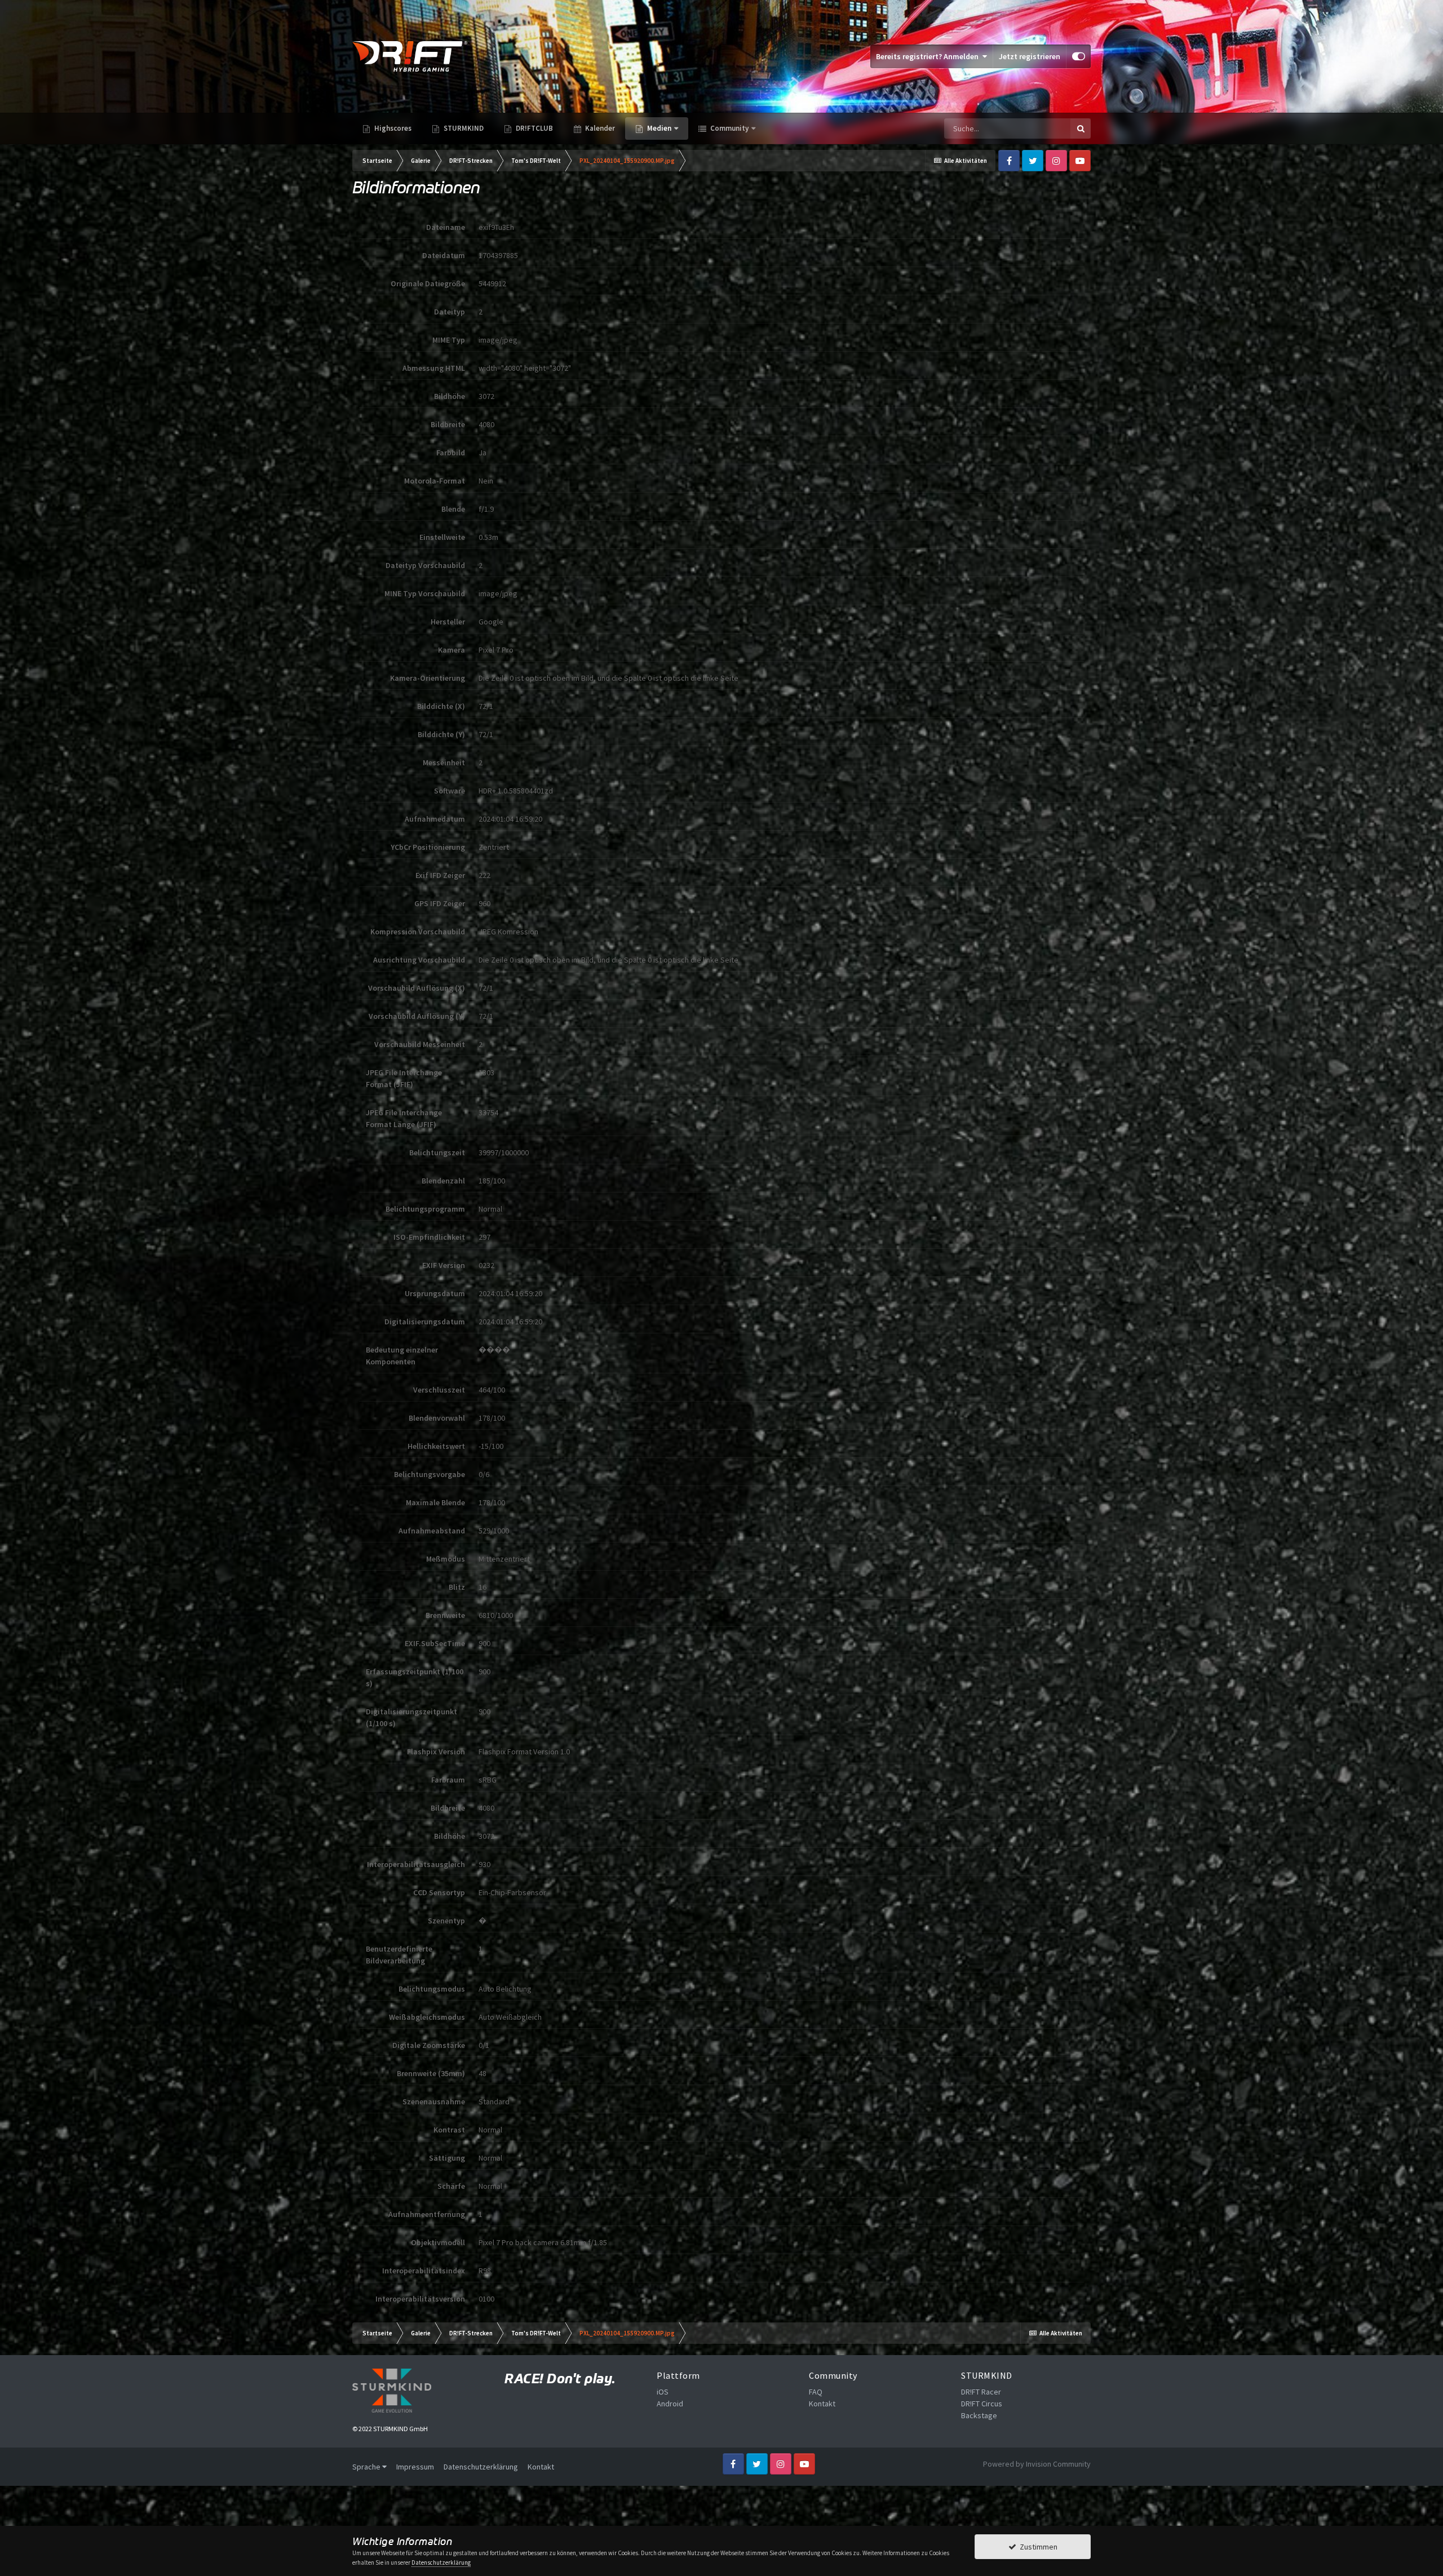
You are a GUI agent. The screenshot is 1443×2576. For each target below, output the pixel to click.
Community (729, 128)
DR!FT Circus (982, 2404)
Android (670, 2404)
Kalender (599, 128)
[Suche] (1081, 128)
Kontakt (822, 2404)
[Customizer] (1079, 56)
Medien (659, 128)
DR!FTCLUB (534, 128)
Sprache (367, 2467)
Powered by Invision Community (1037, 2464)
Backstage (979, 2415)
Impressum (415, 2467)
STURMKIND (463, 128)
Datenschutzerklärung (481, 2467)
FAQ (816, 2392)
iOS (663, 2392)
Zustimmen (1037, 2547)
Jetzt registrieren (1030, 56)
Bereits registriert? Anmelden (929, 56)
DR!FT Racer (981, 2392)
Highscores (392, 128)
